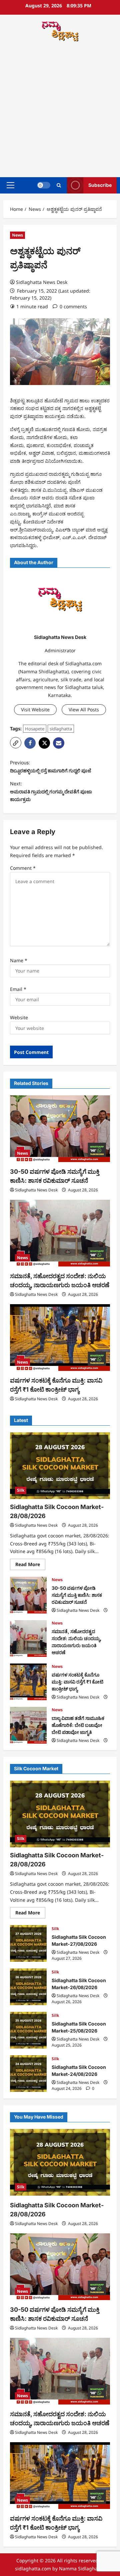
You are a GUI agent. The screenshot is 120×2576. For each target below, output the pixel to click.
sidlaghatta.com (33, 2568)
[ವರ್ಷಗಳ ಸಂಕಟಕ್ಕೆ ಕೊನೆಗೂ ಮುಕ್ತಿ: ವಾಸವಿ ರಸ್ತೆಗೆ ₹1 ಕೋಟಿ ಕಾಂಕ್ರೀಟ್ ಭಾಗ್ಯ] (60, 1338)
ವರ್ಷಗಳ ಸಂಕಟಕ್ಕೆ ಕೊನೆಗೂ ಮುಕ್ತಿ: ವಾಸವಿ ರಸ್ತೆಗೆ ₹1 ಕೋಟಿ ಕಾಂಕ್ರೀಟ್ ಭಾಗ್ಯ (28, 1682)
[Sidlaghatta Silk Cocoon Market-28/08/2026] (60, 1466)
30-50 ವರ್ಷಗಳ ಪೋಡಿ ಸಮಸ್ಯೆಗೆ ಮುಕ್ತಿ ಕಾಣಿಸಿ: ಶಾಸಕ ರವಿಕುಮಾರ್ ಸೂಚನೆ (28, 1595)
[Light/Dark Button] (44, 185)
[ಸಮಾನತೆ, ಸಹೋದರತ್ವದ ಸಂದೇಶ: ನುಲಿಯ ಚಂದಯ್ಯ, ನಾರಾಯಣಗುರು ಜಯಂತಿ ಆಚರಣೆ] (60, 1233)
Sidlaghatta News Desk (42, 282)
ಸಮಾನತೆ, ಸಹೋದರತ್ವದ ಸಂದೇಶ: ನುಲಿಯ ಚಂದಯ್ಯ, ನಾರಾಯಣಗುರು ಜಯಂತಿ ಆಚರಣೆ (28, 1638)
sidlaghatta (61, 729)
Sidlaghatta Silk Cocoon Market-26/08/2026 (28, 1987)
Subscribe (100, 185)
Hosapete (35, 729)
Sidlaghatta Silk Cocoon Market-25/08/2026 (28, 2030)
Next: (51, 792)
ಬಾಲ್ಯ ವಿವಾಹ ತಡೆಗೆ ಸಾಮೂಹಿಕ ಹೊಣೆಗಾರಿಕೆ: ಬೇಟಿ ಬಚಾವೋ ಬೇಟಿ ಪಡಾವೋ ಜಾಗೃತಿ (28, 1725)
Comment (23, 868)
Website (19, 1017)
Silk (21, 1490)
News (17, 235)
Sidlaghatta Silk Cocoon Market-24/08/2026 (28, 2074)
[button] (10, 185)
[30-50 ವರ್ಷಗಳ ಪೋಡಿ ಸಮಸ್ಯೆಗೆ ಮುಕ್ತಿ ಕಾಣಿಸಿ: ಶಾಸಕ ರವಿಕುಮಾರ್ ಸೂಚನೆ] (60, 1129)
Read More (30, 1565)
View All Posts (84, 709)
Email (18, 989)
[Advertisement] (60, 110)
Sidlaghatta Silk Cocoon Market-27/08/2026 (28, 1943)
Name (19, 960)
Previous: (50, 767)
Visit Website (35, 709)
